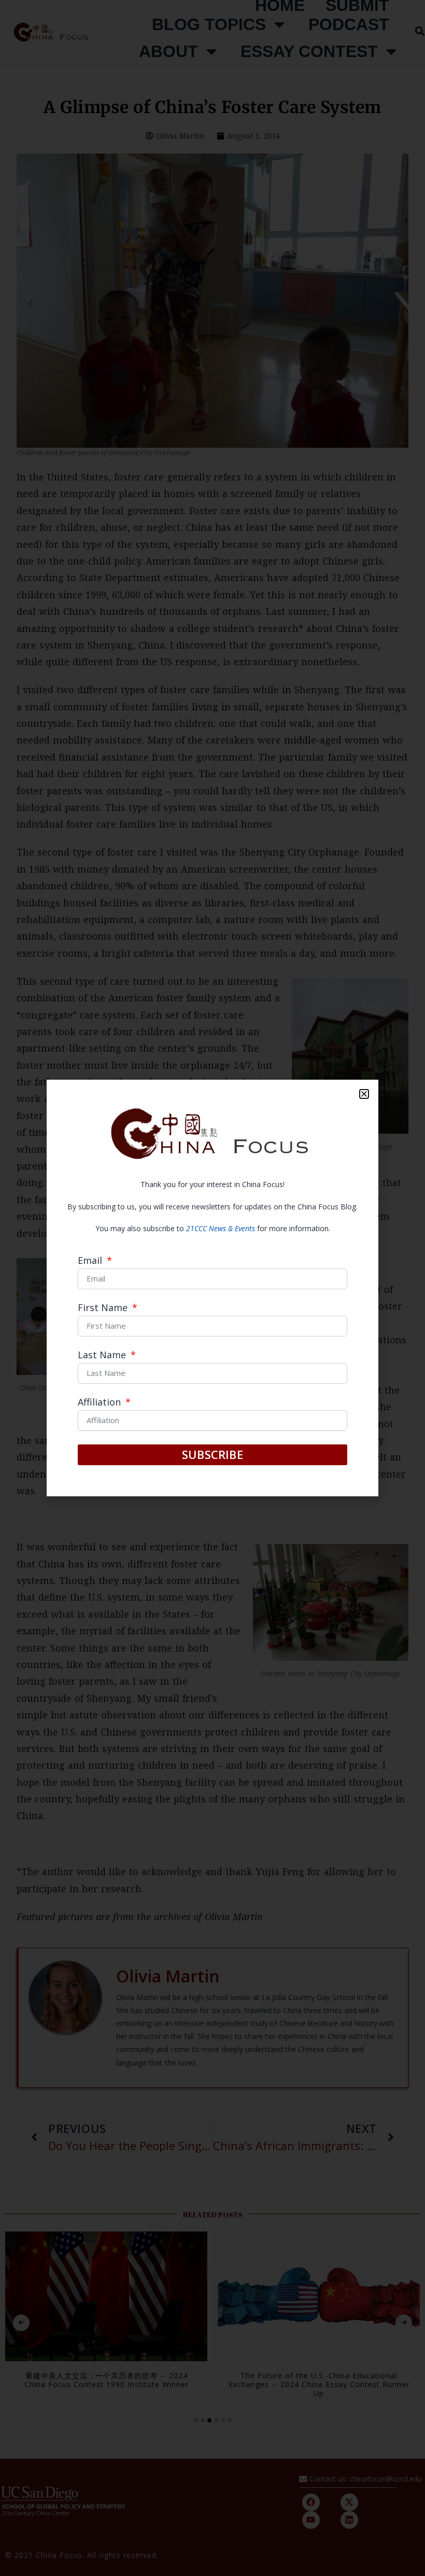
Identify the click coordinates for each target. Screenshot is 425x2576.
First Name (104, 1308)
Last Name (103, 1355)
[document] (212, 1288)
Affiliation (101, 1403)
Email (91, 1261)
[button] (364, 1094)
